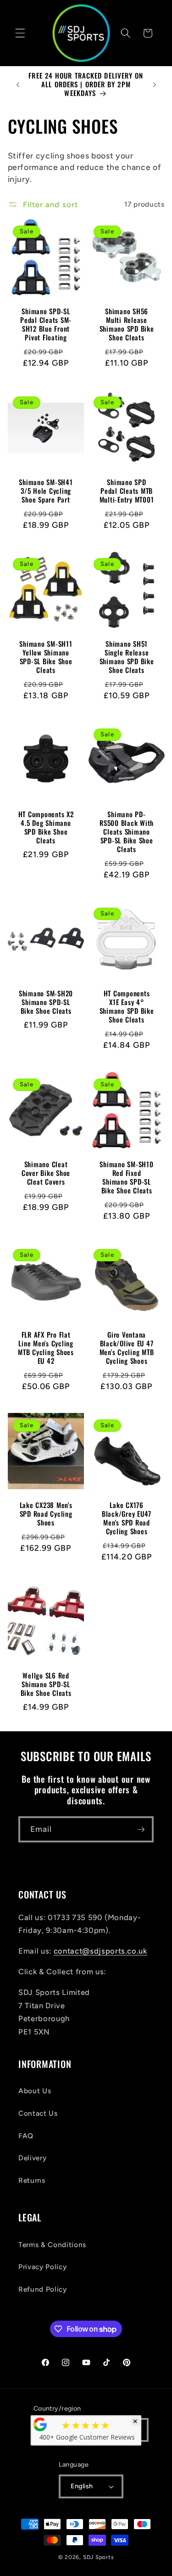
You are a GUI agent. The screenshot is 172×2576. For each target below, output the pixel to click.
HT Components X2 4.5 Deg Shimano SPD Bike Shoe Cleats (46, 827)
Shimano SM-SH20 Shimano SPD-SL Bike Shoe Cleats (45, 1003)
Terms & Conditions (52, 2245)
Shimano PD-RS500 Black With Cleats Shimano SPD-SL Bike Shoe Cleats (127, 832)
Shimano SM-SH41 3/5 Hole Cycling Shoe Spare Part (46, 491)
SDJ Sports (99, 2557)
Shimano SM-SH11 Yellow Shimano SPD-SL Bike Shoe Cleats (46, 657)
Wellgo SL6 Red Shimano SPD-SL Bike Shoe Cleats (46, 1685)
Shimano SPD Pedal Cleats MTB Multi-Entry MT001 (126, 491)
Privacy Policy (42, 2267)
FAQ (26, 2136)
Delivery (32, 2158)
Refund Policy (43, 2289)
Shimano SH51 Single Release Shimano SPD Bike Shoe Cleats (126, 657)
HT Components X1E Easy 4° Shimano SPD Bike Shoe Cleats (126, 1007)
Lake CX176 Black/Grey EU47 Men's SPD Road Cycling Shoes (126, 1518)
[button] (20, 33)
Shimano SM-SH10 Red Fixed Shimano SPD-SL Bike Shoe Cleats (126, 1177)
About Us (35, 2091)
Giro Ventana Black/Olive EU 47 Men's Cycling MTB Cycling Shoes (126, 1348)
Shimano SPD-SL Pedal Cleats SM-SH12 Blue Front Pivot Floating (46, 325)
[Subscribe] (141, 1830)
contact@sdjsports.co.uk (100, 1951)
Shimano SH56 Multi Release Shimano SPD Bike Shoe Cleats (126, 325)
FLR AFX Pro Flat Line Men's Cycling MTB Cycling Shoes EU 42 (46, 1348)
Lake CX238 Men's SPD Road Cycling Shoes (46, 1514)
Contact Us (38, 2113)
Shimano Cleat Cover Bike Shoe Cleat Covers (45, 1173)
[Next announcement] (155, 85)
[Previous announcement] (18, 85)
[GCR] (40, 2424)
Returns (32, 2180)
